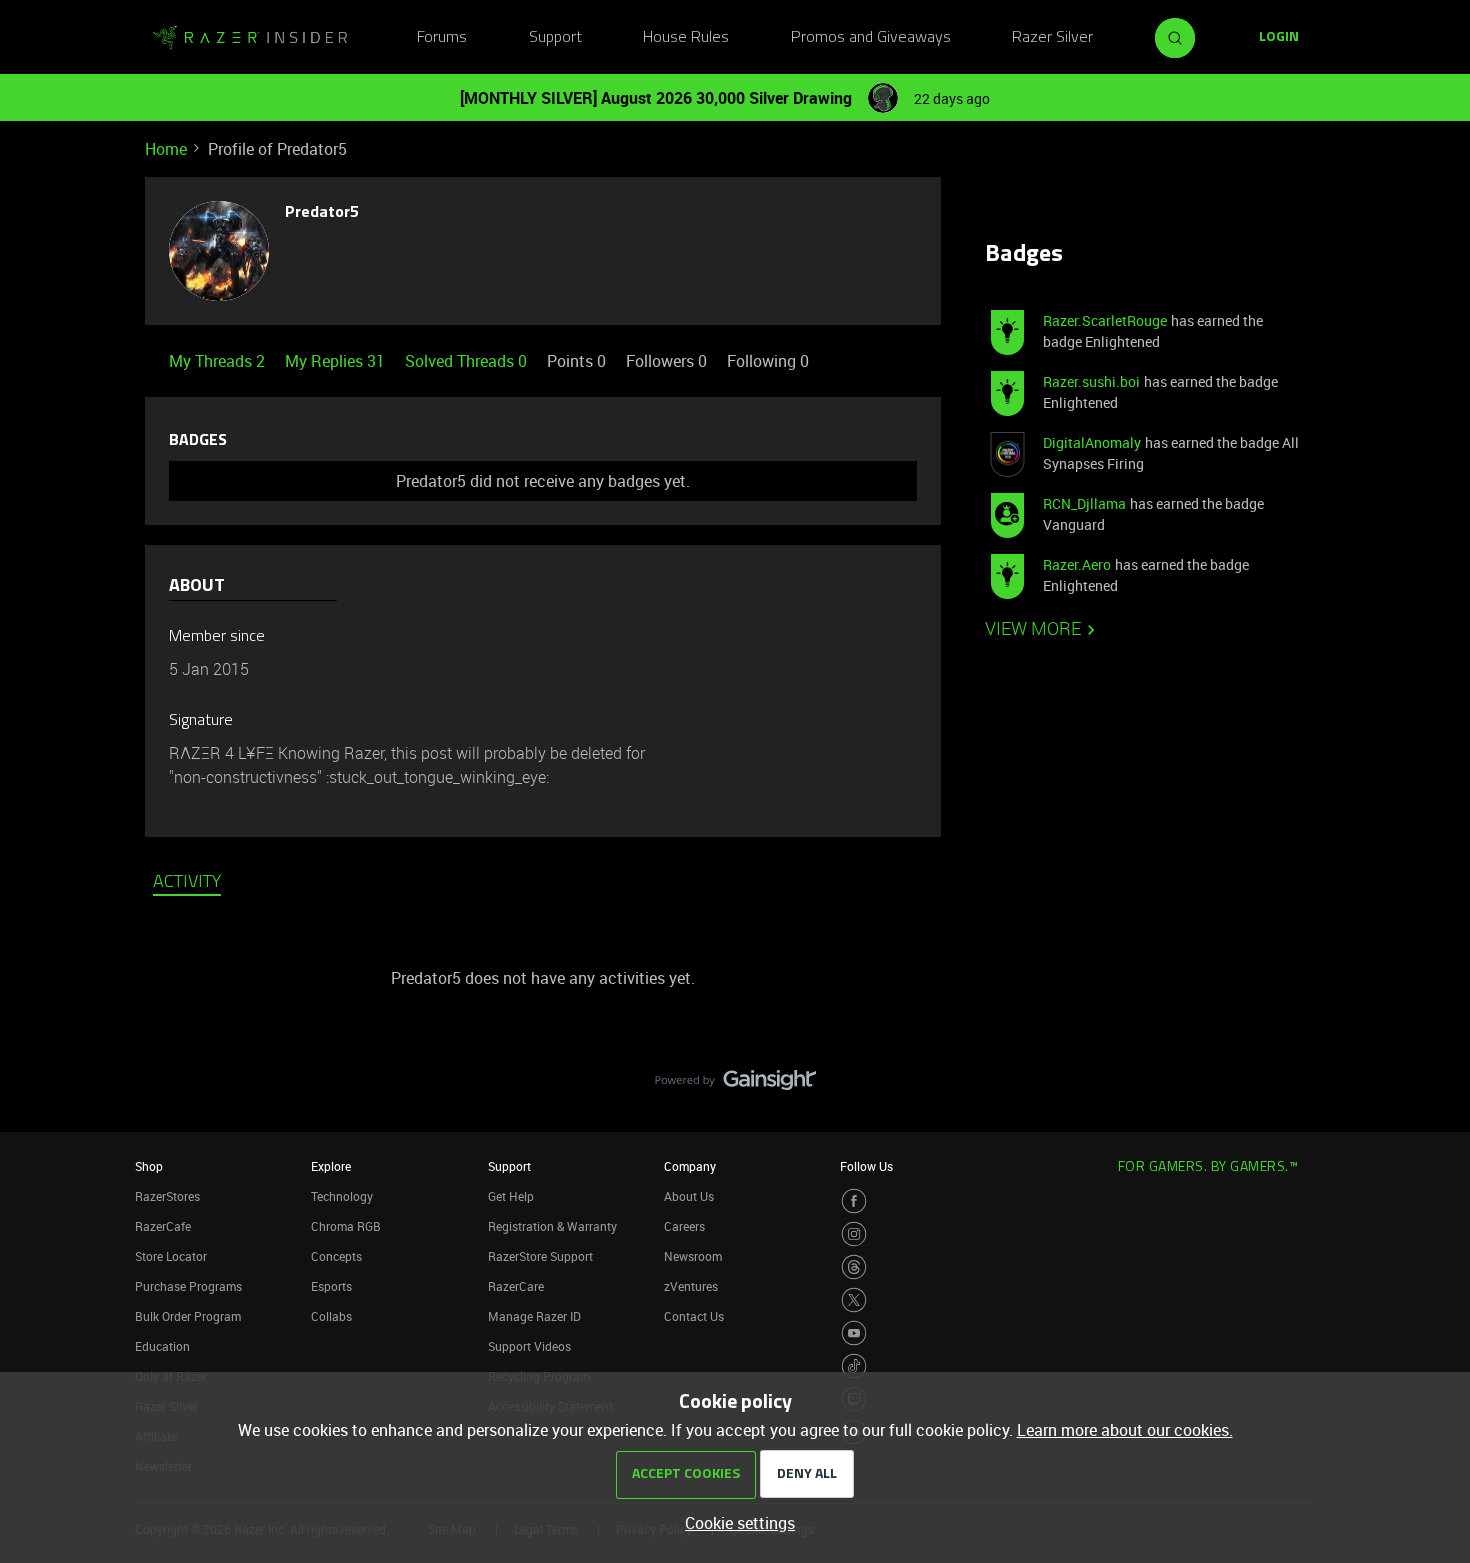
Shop (149, 1166)
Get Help (511, 1196)
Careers (684, 1226)
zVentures (691, 1286)
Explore (331, 1166)
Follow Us (866, 1166)
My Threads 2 (219, 361)
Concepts (336, 1256)
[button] (1279, 38)
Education (162, 1346)
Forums (442, 38)
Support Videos (529, 1346)
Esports (331, 1286)
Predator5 (322, 213)
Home (166, 149)
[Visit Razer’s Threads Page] (854, 1267)
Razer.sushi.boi (1091, 381)
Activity (187, 883)
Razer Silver (1052, 38)
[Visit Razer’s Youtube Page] (854, 1333)
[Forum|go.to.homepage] (250, 38)
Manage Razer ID (534, 1316)
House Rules (686, 38)
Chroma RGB (346, 1226)
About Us (689, 1196)
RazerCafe (163, 1226)
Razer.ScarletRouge (1105, 320)
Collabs (331, 1316)
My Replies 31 (337, 361)
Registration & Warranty (552, 1226)
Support (555, 38)
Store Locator (171, 1256)
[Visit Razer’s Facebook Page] (854, 1201)
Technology (342, 1196)
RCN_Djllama (1084, 503)
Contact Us (694, 1316)
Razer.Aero (1077, 564)
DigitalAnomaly (1092, 442)
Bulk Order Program (188, 1316)
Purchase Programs (188, 1286)
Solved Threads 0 (468, 361)
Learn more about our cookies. (1125, 1430)
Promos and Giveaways (871, 38)
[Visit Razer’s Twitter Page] (854, 1300)
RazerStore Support (540, 1256)
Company (690, 1166)
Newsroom (693, 1256)
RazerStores (167, 1196)
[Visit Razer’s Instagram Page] (854, 1234)
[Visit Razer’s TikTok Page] (854, 1366)
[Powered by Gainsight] (735, 1085)
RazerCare (516, 1286)
